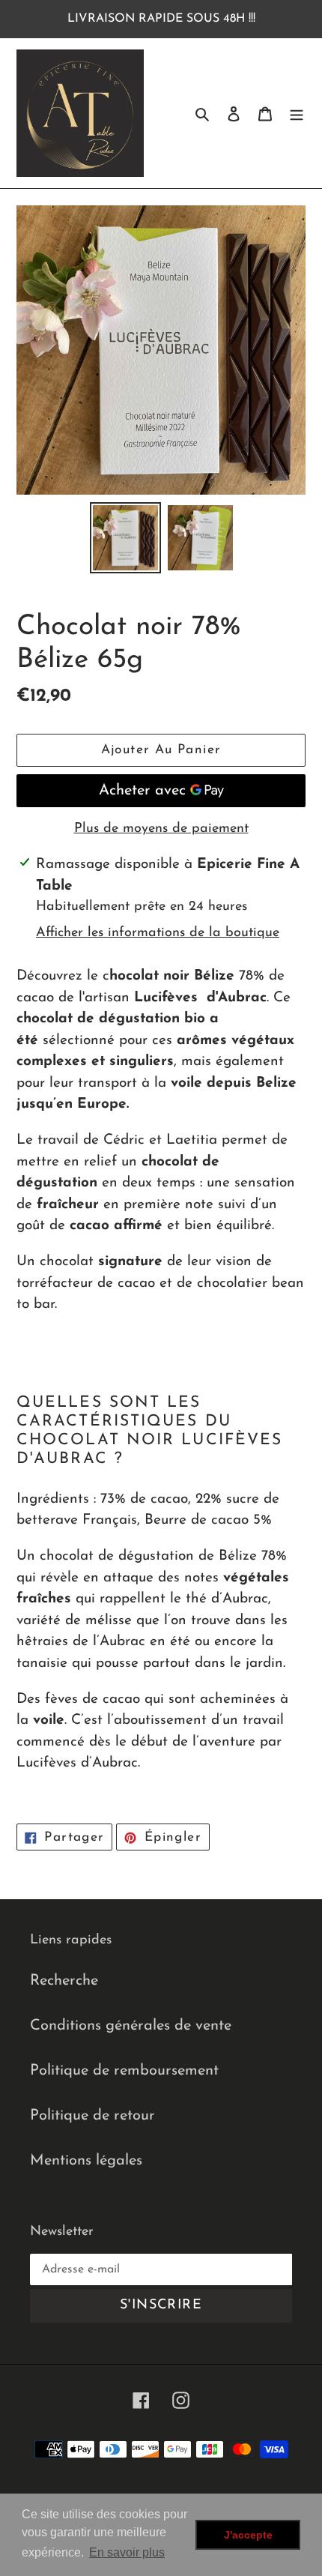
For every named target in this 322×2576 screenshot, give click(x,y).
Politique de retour (92, 2116)
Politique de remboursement (124, 2071)
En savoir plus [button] (127, 2552)
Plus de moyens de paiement (161, 829)
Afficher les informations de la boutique (158, 933)
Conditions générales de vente (131, 2026)
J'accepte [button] (248, 2535)
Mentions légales (86, 2161)
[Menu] (297, 113)
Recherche (64, 1981)
